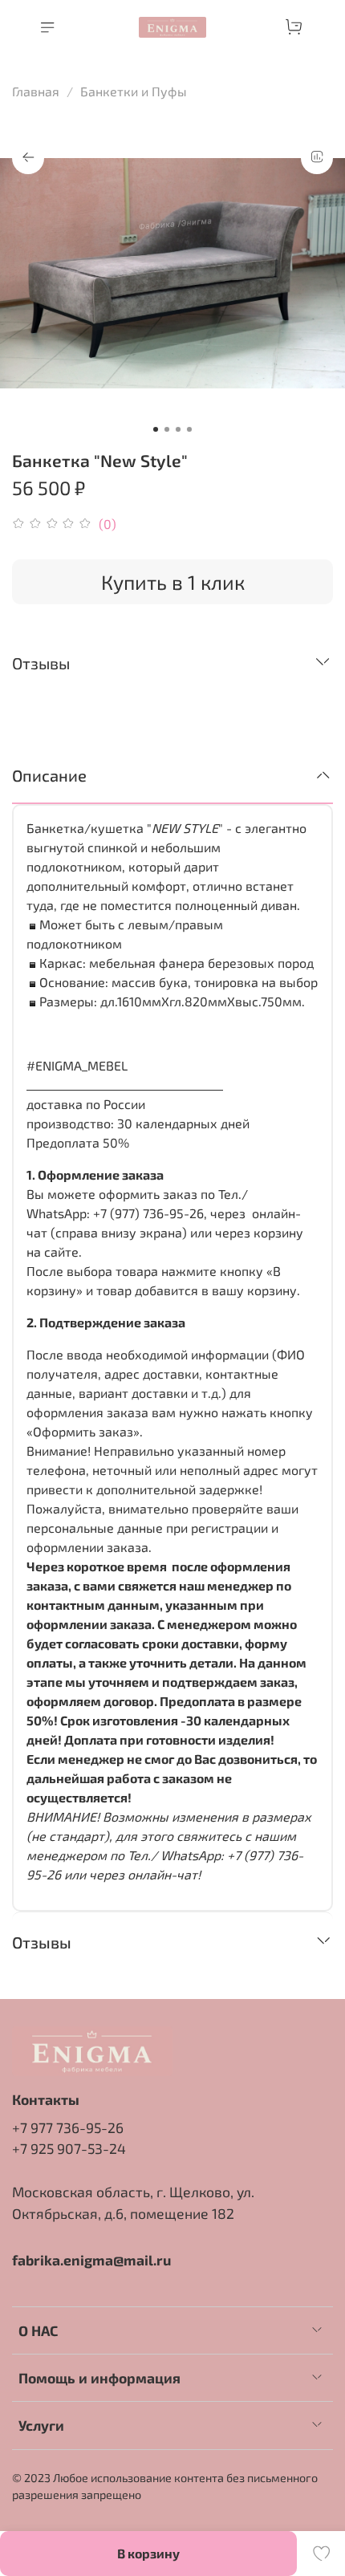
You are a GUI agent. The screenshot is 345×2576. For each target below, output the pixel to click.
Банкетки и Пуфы (134, 91)
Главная (36, 91)
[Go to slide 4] (189, 429)
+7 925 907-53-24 (69, 2148)
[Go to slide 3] (178, 429)
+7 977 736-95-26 (68, 2127)
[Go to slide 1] (156, 429)
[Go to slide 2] (167, 429)
